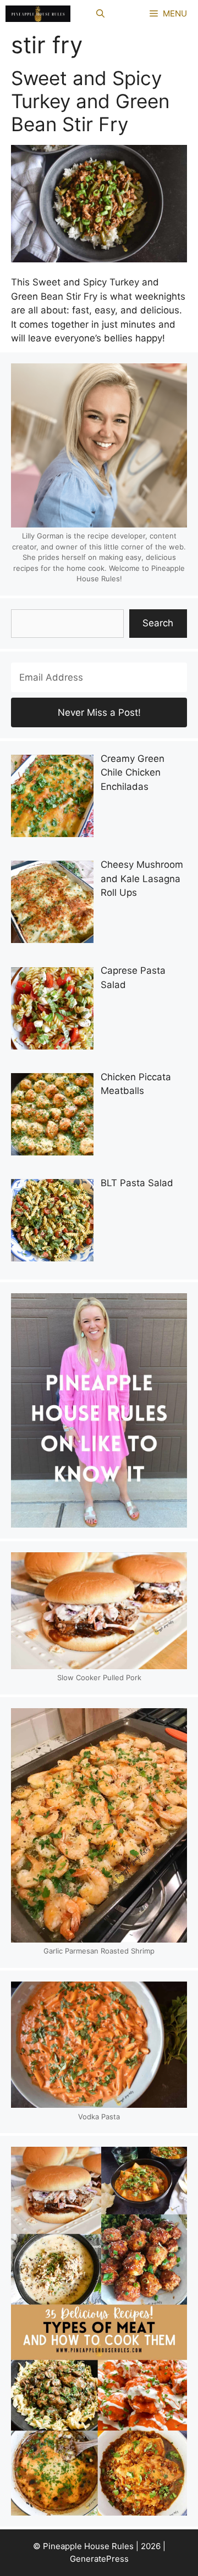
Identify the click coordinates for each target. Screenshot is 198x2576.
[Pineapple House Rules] (38, 14)
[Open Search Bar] (100, 14)
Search (158, 623)
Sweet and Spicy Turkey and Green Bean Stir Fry (90, 101)
